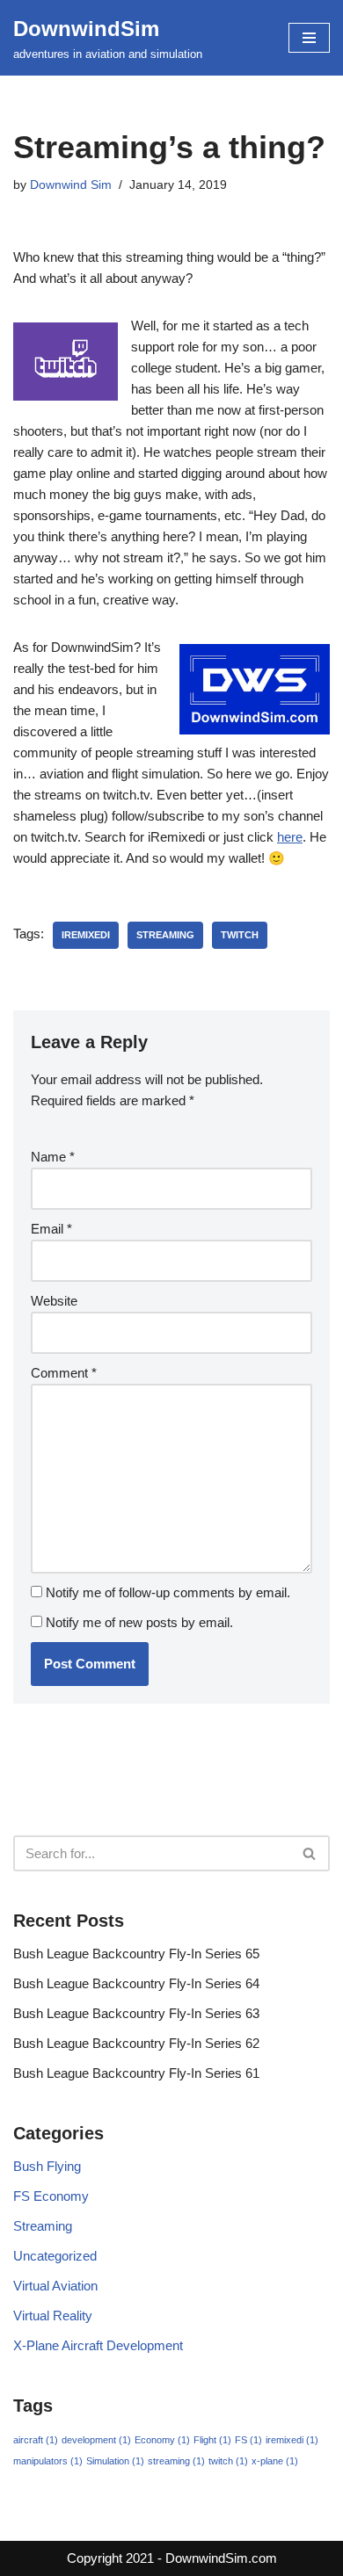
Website (54, 1301)
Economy (162, 2440)
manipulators (48, 2461)
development (96, 2440)
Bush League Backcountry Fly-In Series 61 (136, 2073)
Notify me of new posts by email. (139, 1622)
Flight (212, 2440)
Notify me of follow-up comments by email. (168, 1592)
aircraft (36, 2440)
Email (51, 1229)
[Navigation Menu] (309, 38)
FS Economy (51, 2196)
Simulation (115, 2461)
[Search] (310, 1853)
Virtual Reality (53, 2316)
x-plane (275, 2461)
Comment (64, 1373)
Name (53, 1157)
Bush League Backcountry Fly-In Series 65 (136, 1954)
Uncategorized (55, 2256)
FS (248, 2440)
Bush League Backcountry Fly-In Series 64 (136, 1983)
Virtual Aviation (55, 2286)
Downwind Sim (71, 185)
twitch (240, 935)
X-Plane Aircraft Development (98, 2345)
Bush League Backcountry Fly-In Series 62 (136, 2043)
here (290, 837)
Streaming (43, 2226)
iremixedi (86, 935)
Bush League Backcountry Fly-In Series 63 (136, 2013)
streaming (165, 935)
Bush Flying (47, 2166)
